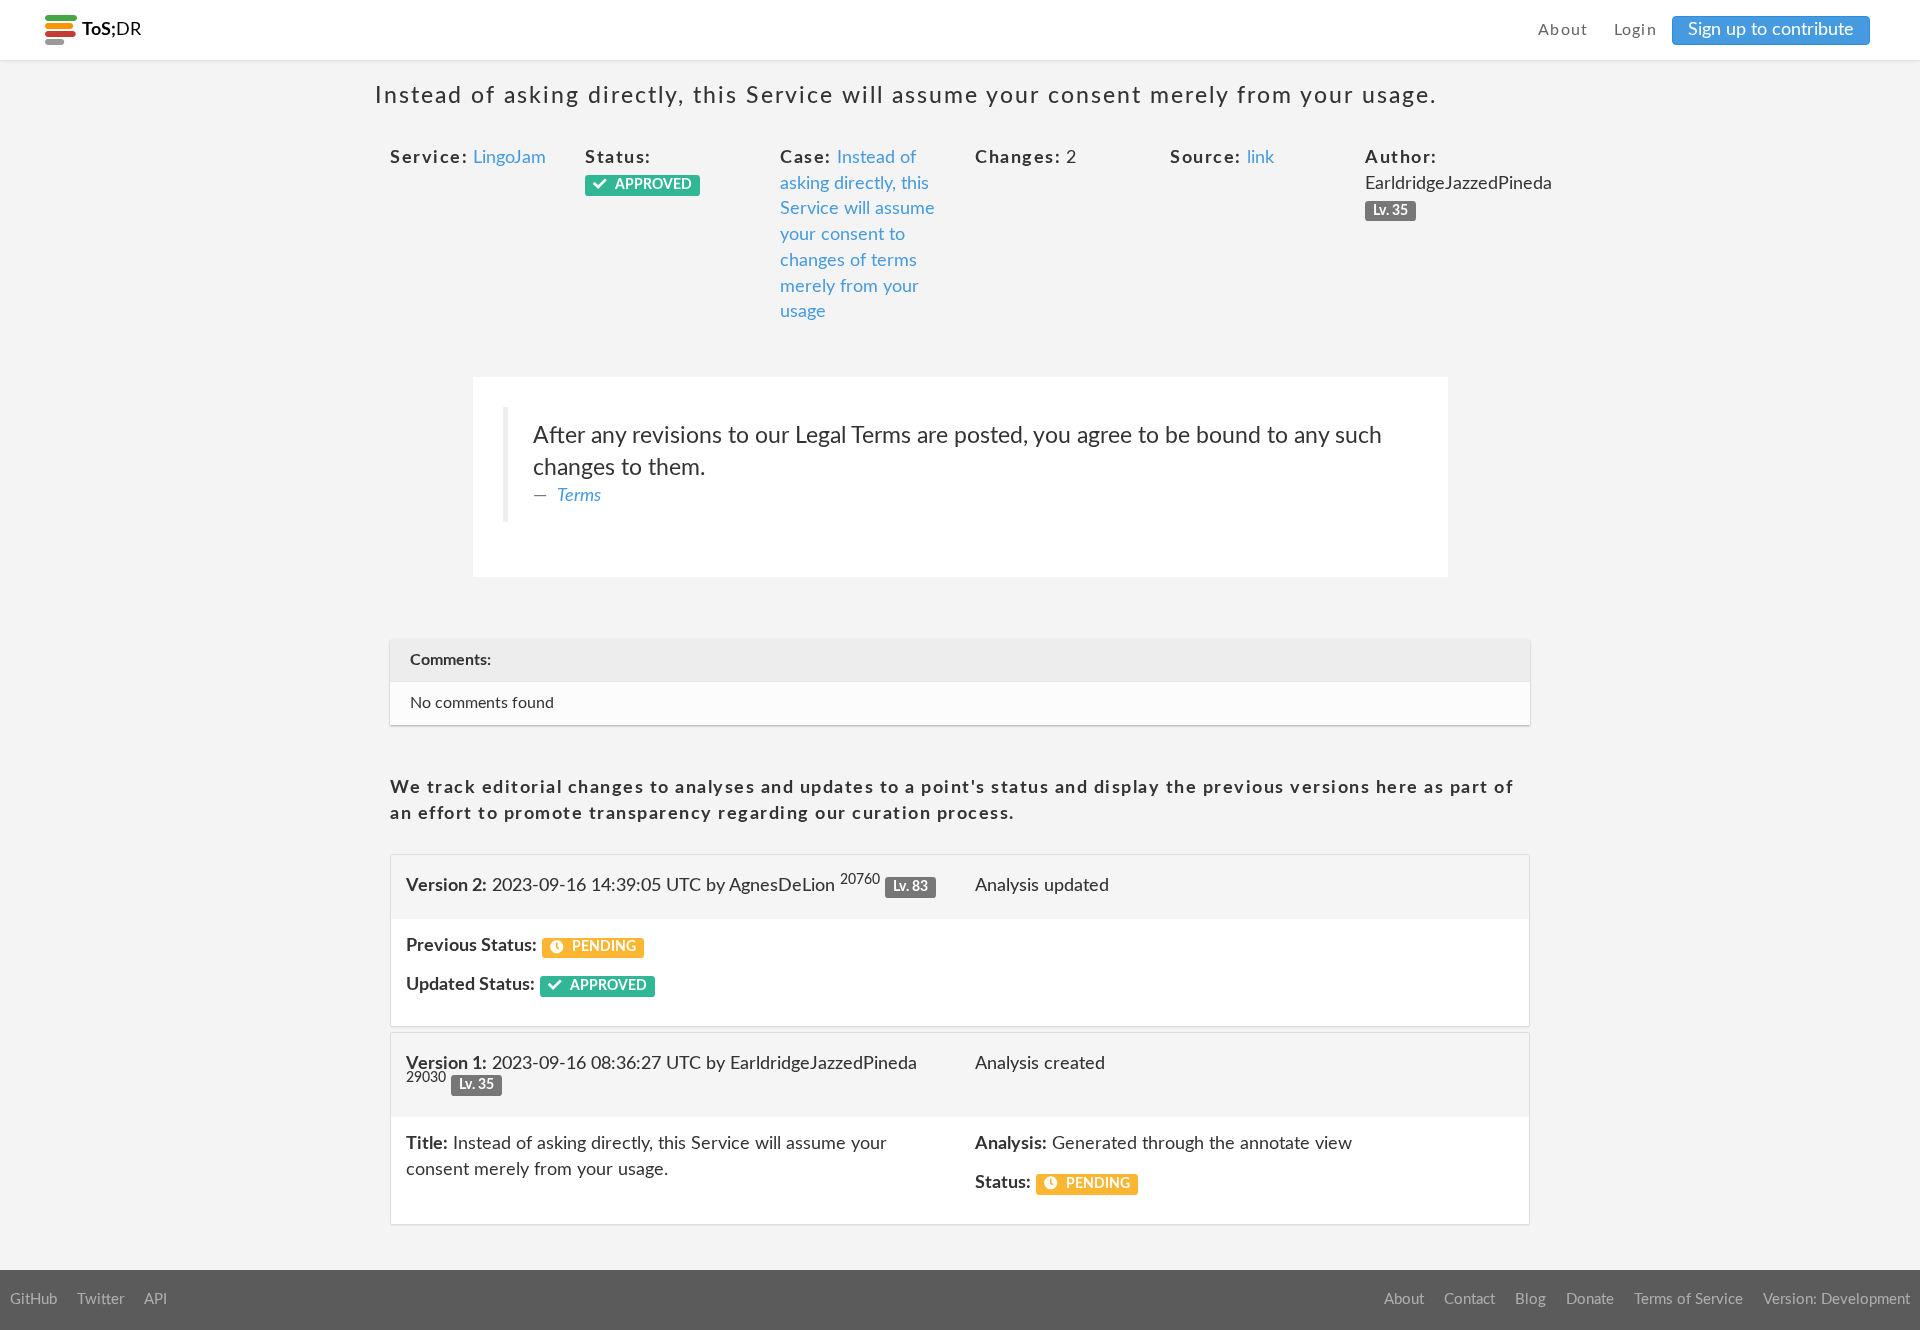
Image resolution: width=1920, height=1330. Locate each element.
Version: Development (1836, 1299)
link (1260, 158)
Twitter (100, 1299)
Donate (1590, 1299)
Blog (1530, 1299)
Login (1636, 30)
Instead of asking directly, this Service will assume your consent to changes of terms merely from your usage (857, 235)
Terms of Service (1688, 1299)
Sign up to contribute (1771, 30)
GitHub (33, 1299)
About (1563, 30)
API (155, 1299)
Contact (1469, 1299)
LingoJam (509, 158)
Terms (579, 496)
